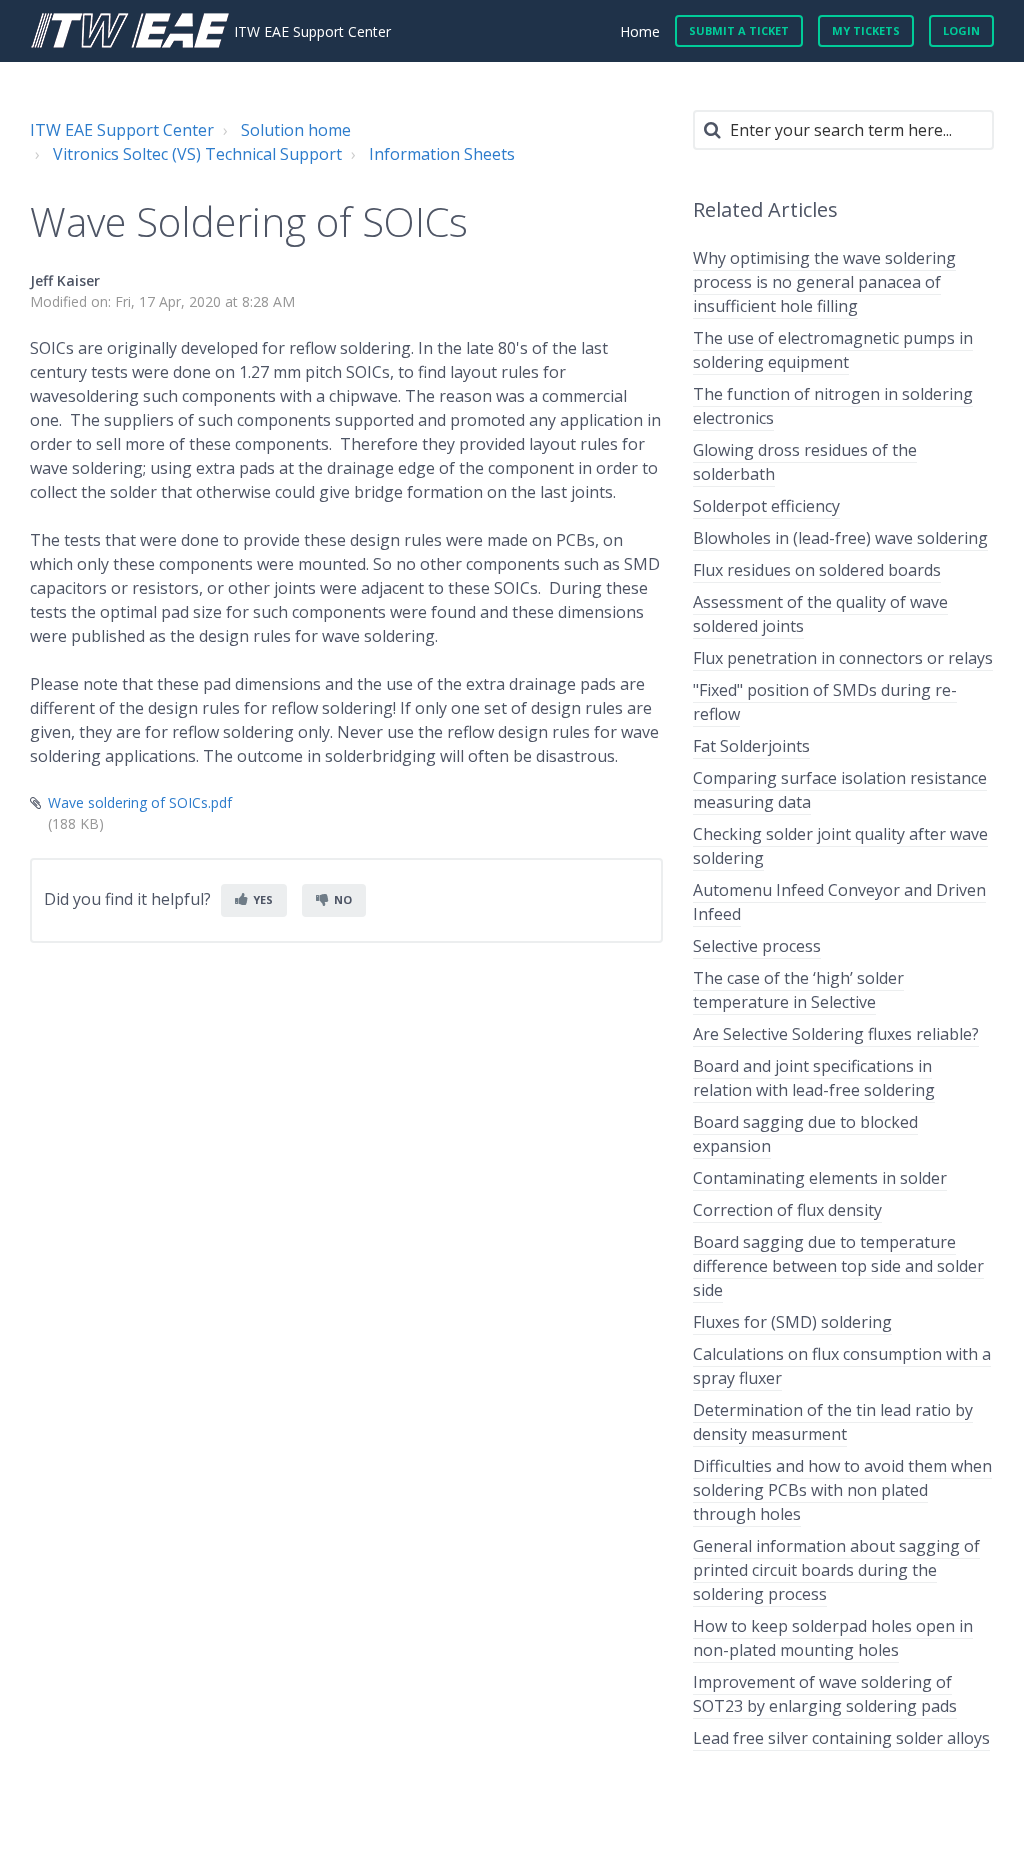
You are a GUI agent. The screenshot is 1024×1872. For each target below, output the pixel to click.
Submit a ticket (739, 30)
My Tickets (866, 30)
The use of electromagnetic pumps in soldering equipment (833, 350)
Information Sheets (442, 154)
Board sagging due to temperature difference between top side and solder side (838, 1266)
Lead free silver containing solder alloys (841, 1738)
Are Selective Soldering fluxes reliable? (836, 1034)
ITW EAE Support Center (122, 130)
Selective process (757, 946)
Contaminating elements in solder (820, 1178)
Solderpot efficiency (766, 506)
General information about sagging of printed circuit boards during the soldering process (836, 1570)
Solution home (296, 130)
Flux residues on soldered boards (817, 570)
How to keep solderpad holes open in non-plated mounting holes (833, 1638)
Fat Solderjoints (751, 746)
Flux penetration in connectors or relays (843, 658)
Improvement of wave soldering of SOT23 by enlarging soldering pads (825, 1694)
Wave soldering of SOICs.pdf (140, 802)
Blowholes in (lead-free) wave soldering (840, 538)
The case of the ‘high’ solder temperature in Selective (798, 990)
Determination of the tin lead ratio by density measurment (833, 1422)
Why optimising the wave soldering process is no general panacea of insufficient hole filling (824, 282)
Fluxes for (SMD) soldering (792, 1322)
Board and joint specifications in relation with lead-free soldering (814, 1078)
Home (640, 31)
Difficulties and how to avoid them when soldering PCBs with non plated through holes (842, 1490)
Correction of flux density (787, 1210)
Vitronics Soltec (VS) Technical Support (197, 154)
